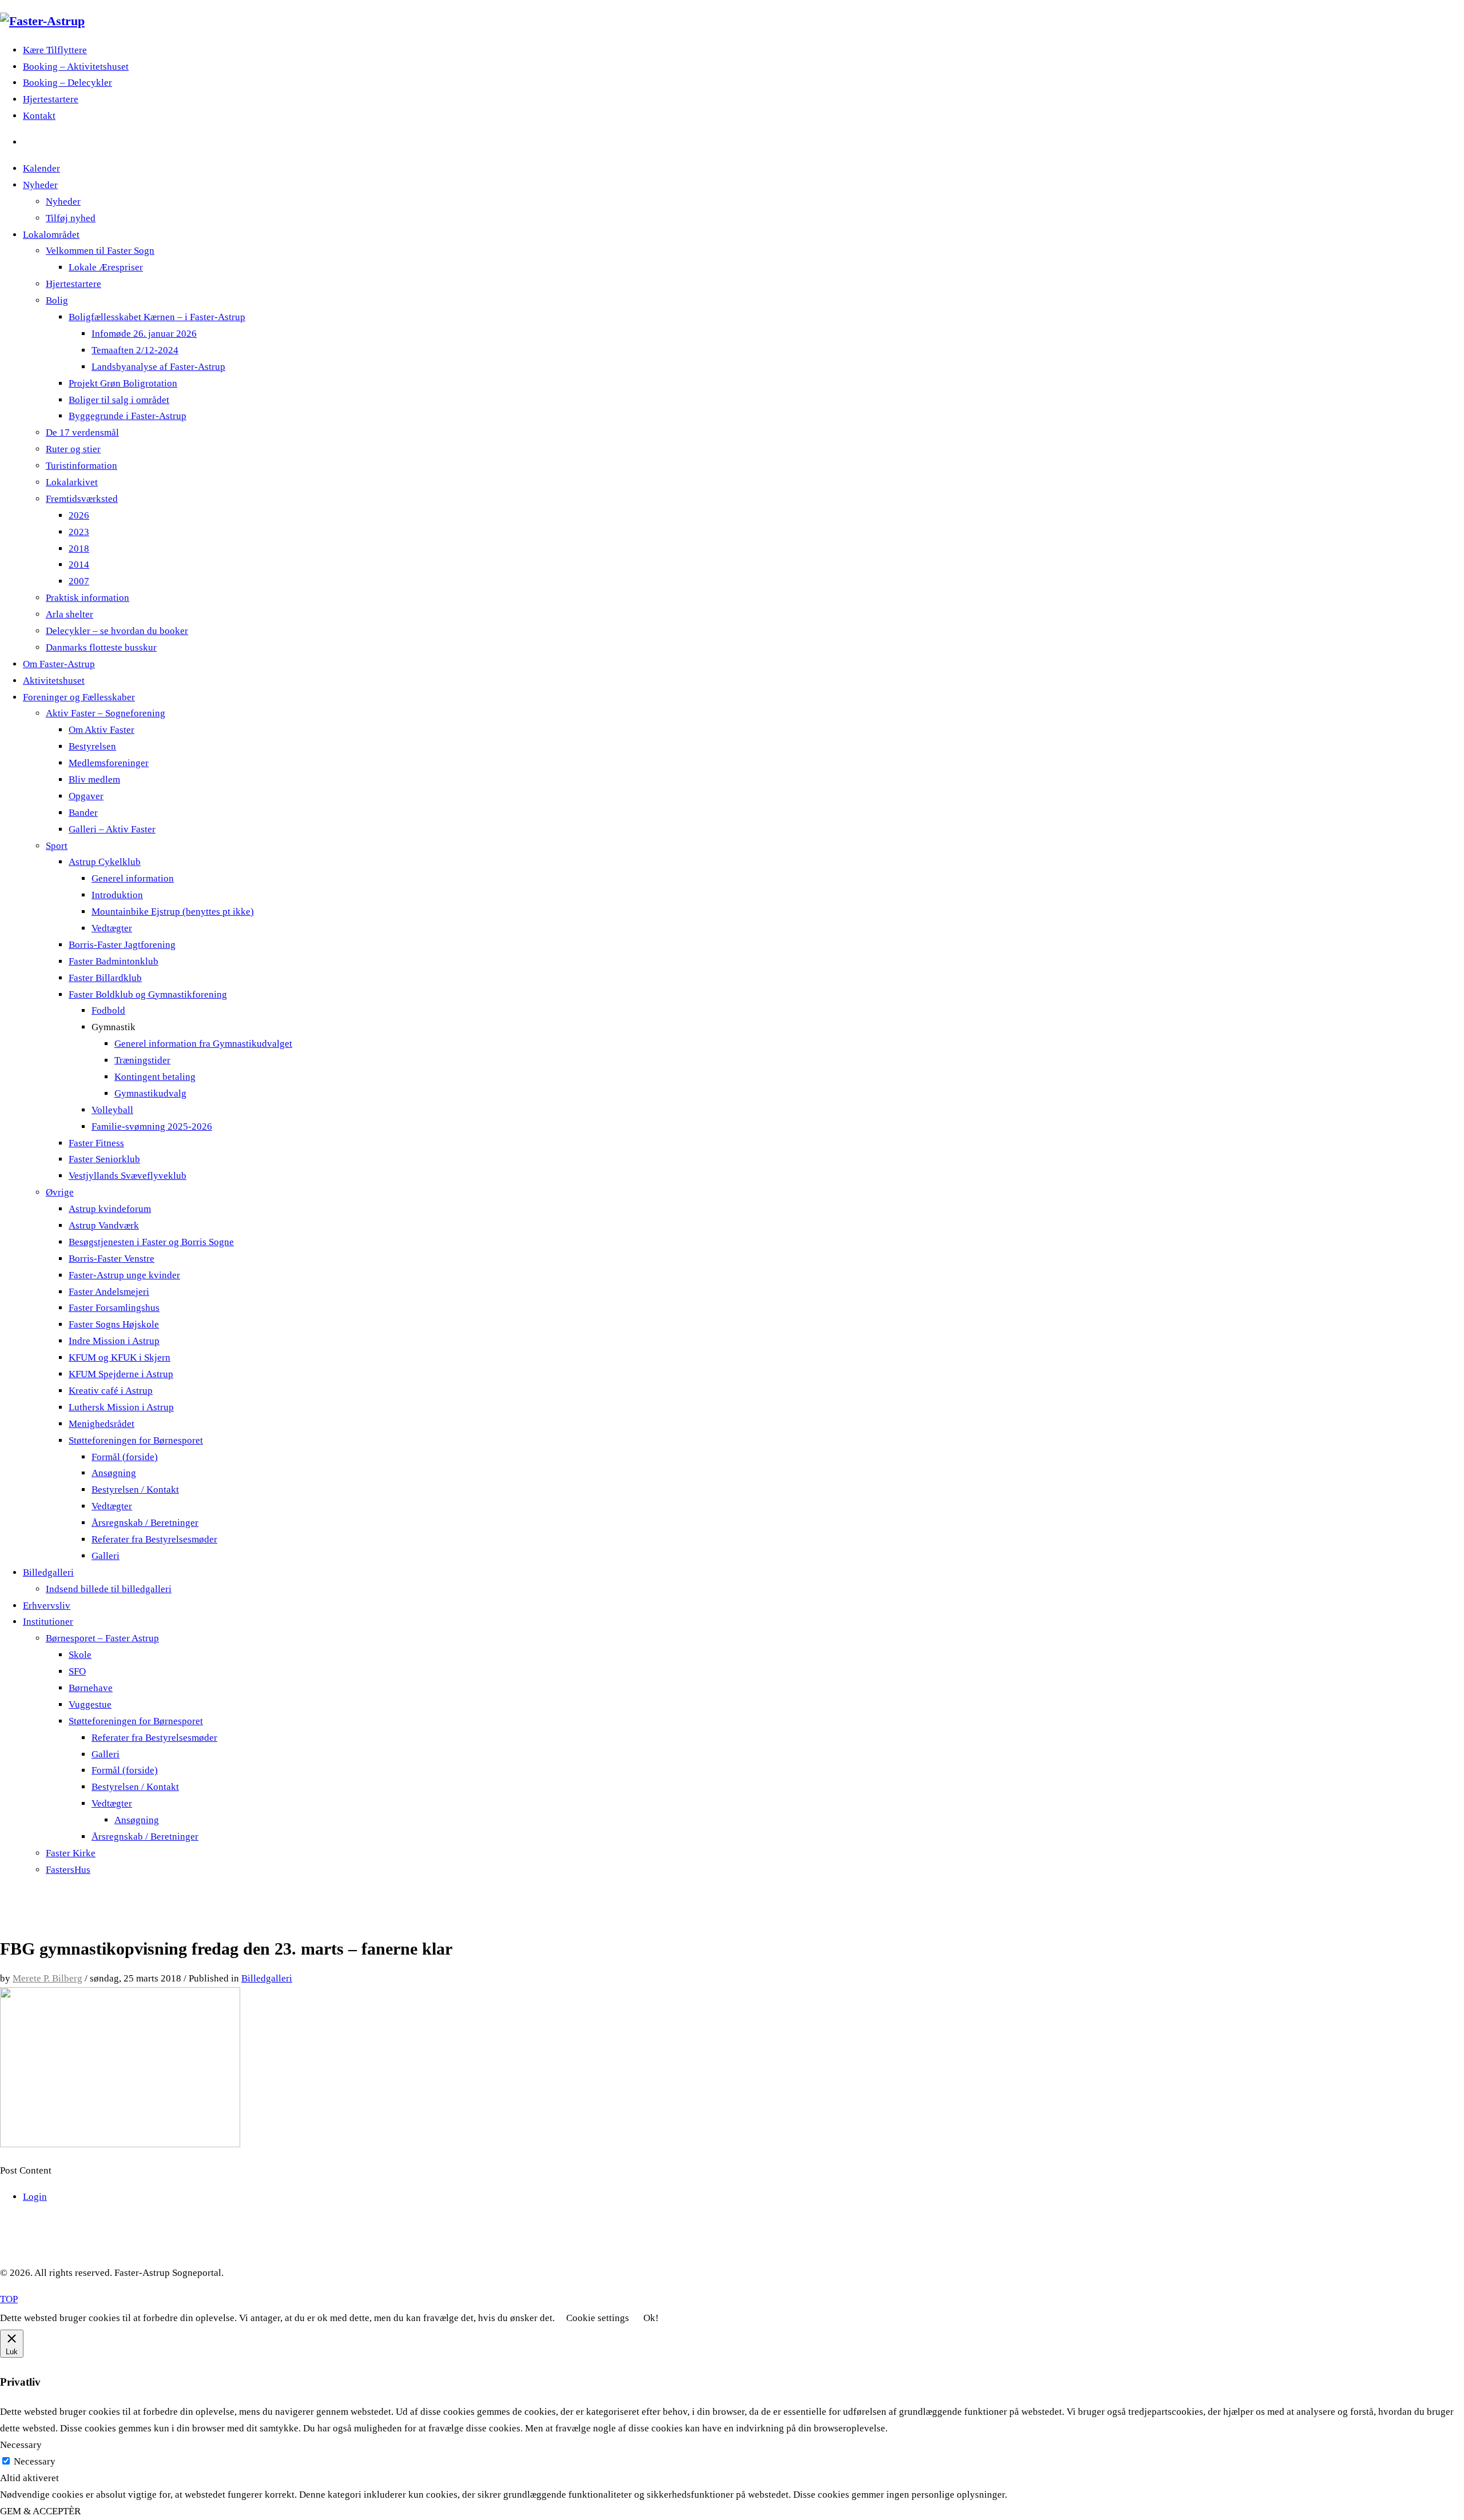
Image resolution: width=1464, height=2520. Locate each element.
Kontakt (39, 116)
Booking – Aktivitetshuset (76, 67)
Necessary (35, 2461)
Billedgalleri (267, 1978)
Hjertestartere (51, 99)
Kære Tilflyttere (55, 50)
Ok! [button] (651, 2318)
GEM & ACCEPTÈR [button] (40, 2511)
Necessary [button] (21, 2445)
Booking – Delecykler (67, 83)
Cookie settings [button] (598, 2318)
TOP (9, 2299)
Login (35, 2197)
